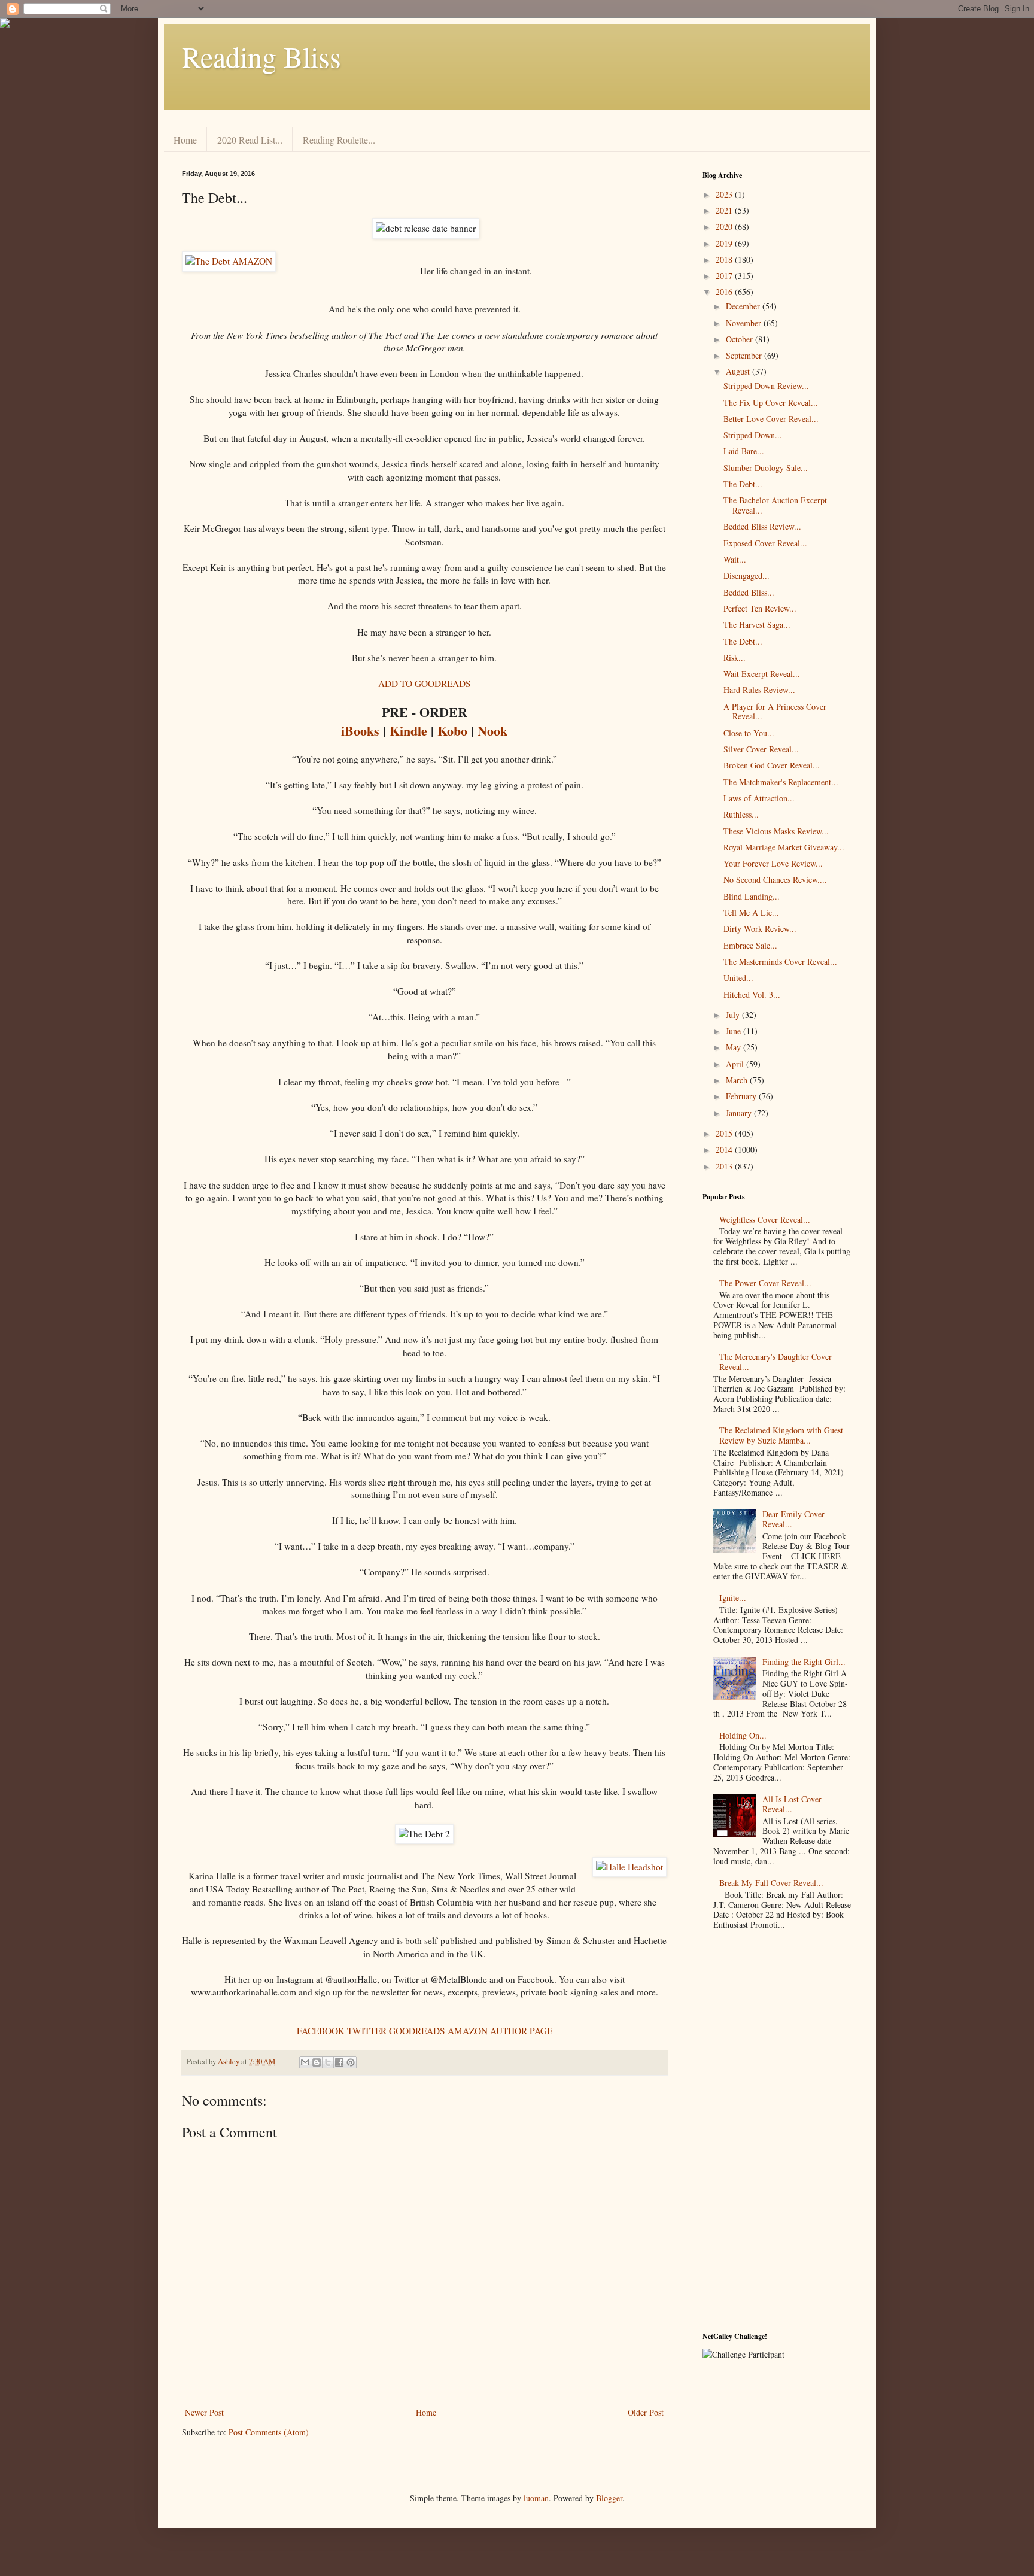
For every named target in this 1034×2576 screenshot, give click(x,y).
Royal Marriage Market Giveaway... (784, 847)
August (739, 371)
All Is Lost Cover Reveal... (792, 1804)
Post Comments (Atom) (269, 2432)
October (740, 339)
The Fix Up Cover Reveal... (771, 402)
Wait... (735, 559)
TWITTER (367, 2031)
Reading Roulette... (339, 140)
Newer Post (204, 2412)
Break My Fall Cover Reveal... (771, 1883)
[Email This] (305, 2062)
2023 (725, 194)
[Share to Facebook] (339, 2062)
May (735, 1047)
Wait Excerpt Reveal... (762, 674)
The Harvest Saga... (757, 625)
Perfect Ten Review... (760, 608)
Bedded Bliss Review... (762, 526)
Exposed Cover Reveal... (765, 543)
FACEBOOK (321, 2031)
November (745, 323)
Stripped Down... (753, 435)
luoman (536, 2498)
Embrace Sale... (750, 945)
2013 (725, 1166)
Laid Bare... (744, 451)
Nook (492, 730)
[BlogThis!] (317, 2062)
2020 (725, 227)
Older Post (646, 2412)
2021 (725, 210)
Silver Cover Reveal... (761, 749)
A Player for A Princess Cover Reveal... (775, 712)
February (742, 1096)
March (738, 1080)
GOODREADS (417, 2031)
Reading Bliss (261, 56)
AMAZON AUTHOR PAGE (500, 2031)
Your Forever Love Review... (773, 863)
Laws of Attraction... (759, 798)
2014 (725, 1149)
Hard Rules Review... (759, 690)
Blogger (609, 2498)
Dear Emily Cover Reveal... (793, 1519)
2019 (725, 243)
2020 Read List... (250, 140)
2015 (725, 1133)
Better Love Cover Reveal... (771, 419)
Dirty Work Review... (760, 929)
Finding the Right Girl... (804, 1662)
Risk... (735, 657)
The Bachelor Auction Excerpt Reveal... (775, 505)
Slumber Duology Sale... (766, 468)
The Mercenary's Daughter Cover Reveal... (775, 1362)
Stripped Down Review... (766, 386)
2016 (725, 292)
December (744, 306)
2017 (725, 276)
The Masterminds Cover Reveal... (780, 962)
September (745, 355)
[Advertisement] (777, 2134)
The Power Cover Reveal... (765, 1283)
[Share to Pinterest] (351, 2062)
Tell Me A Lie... (751, 912)
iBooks (360, 730)
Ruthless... (741, 814)
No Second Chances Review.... (775, 880)
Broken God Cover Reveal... (772, 765)
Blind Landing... (752, 896)
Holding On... (743, 1735)
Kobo (452, 730)
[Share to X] (328, 2062)
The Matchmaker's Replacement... (781, 782)
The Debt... (743, 484)
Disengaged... (746, 575)
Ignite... (733, 1598)
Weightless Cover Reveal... (765, 1219)
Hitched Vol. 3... (752, 994)
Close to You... (749, 733)
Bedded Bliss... (749, 592)
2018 (725, 259)
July (734, 1015)
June (735, 1031)
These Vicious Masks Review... (776, 831)
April (736, 1064)
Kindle (408, 730)
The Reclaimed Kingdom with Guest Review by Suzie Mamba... (781, 1435)
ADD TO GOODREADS (425, 684)
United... (738, 978)
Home (185, 140)
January (740, 1113)
